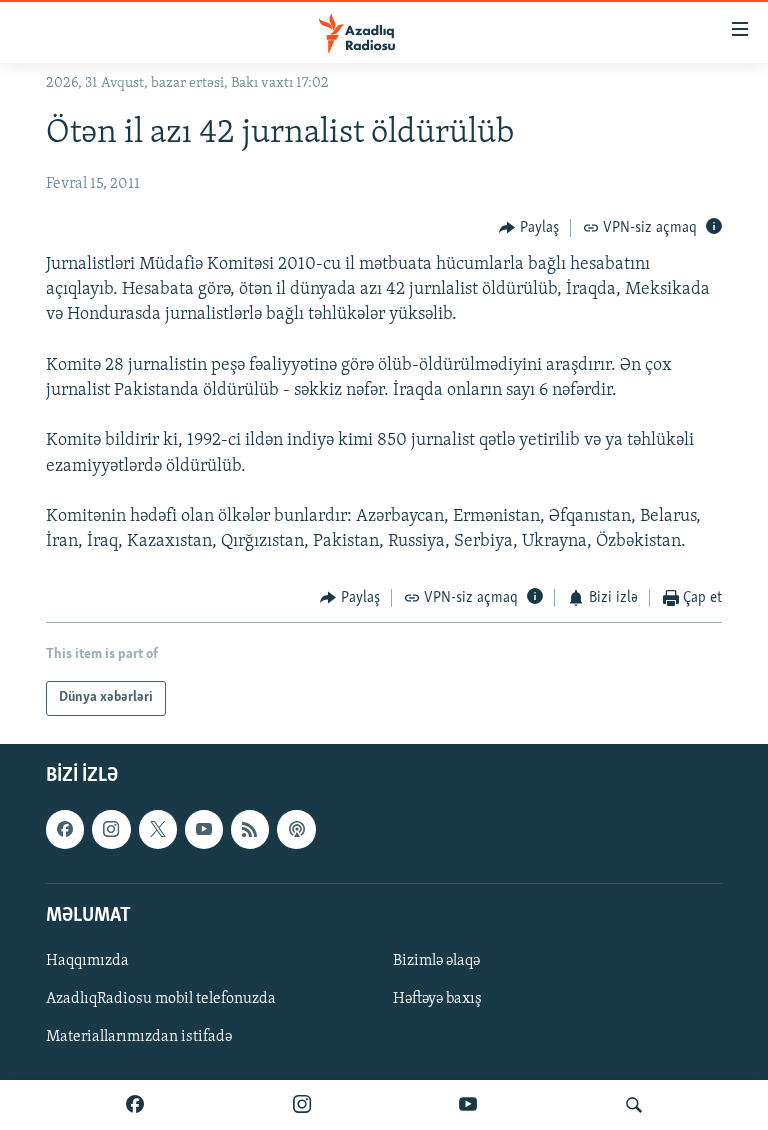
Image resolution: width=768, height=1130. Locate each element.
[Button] (529, 228)
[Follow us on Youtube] (204, 829)
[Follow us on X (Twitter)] (158, 829)
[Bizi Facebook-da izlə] (135, 1105)
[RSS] (250, 829)
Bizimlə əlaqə (436, 961)
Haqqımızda (87, 961)
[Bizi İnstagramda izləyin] (302, 1105)
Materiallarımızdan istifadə (139, 1037)
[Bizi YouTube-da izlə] (468, 1105)
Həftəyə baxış (437, 999)
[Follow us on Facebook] (65, 829)
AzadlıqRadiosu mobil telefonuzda (161, 999)
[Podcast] (296, 829)
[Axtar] (634, 1105)
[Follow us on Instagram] (111, 829)
